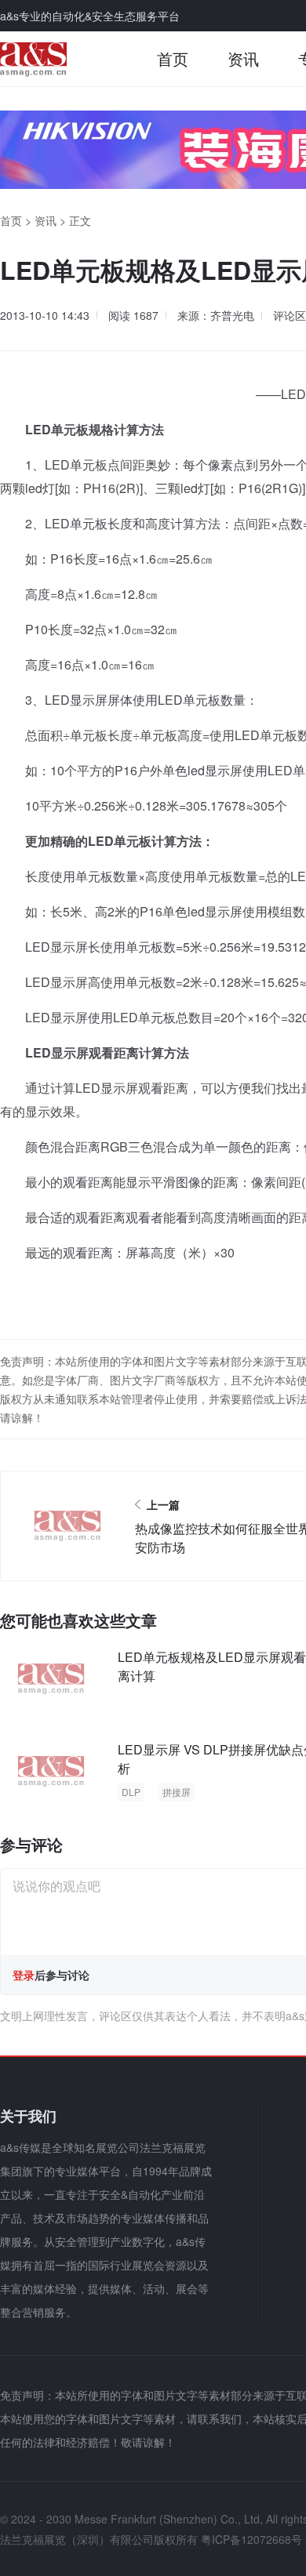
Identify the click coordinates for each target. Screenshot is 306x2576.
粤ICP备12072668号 (251, 2539)
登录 (24, 1975)
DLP (131, 1792)
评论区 (290, 315)
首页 (173, 58)
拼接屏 (177, 1792)
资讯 (243, 58)
